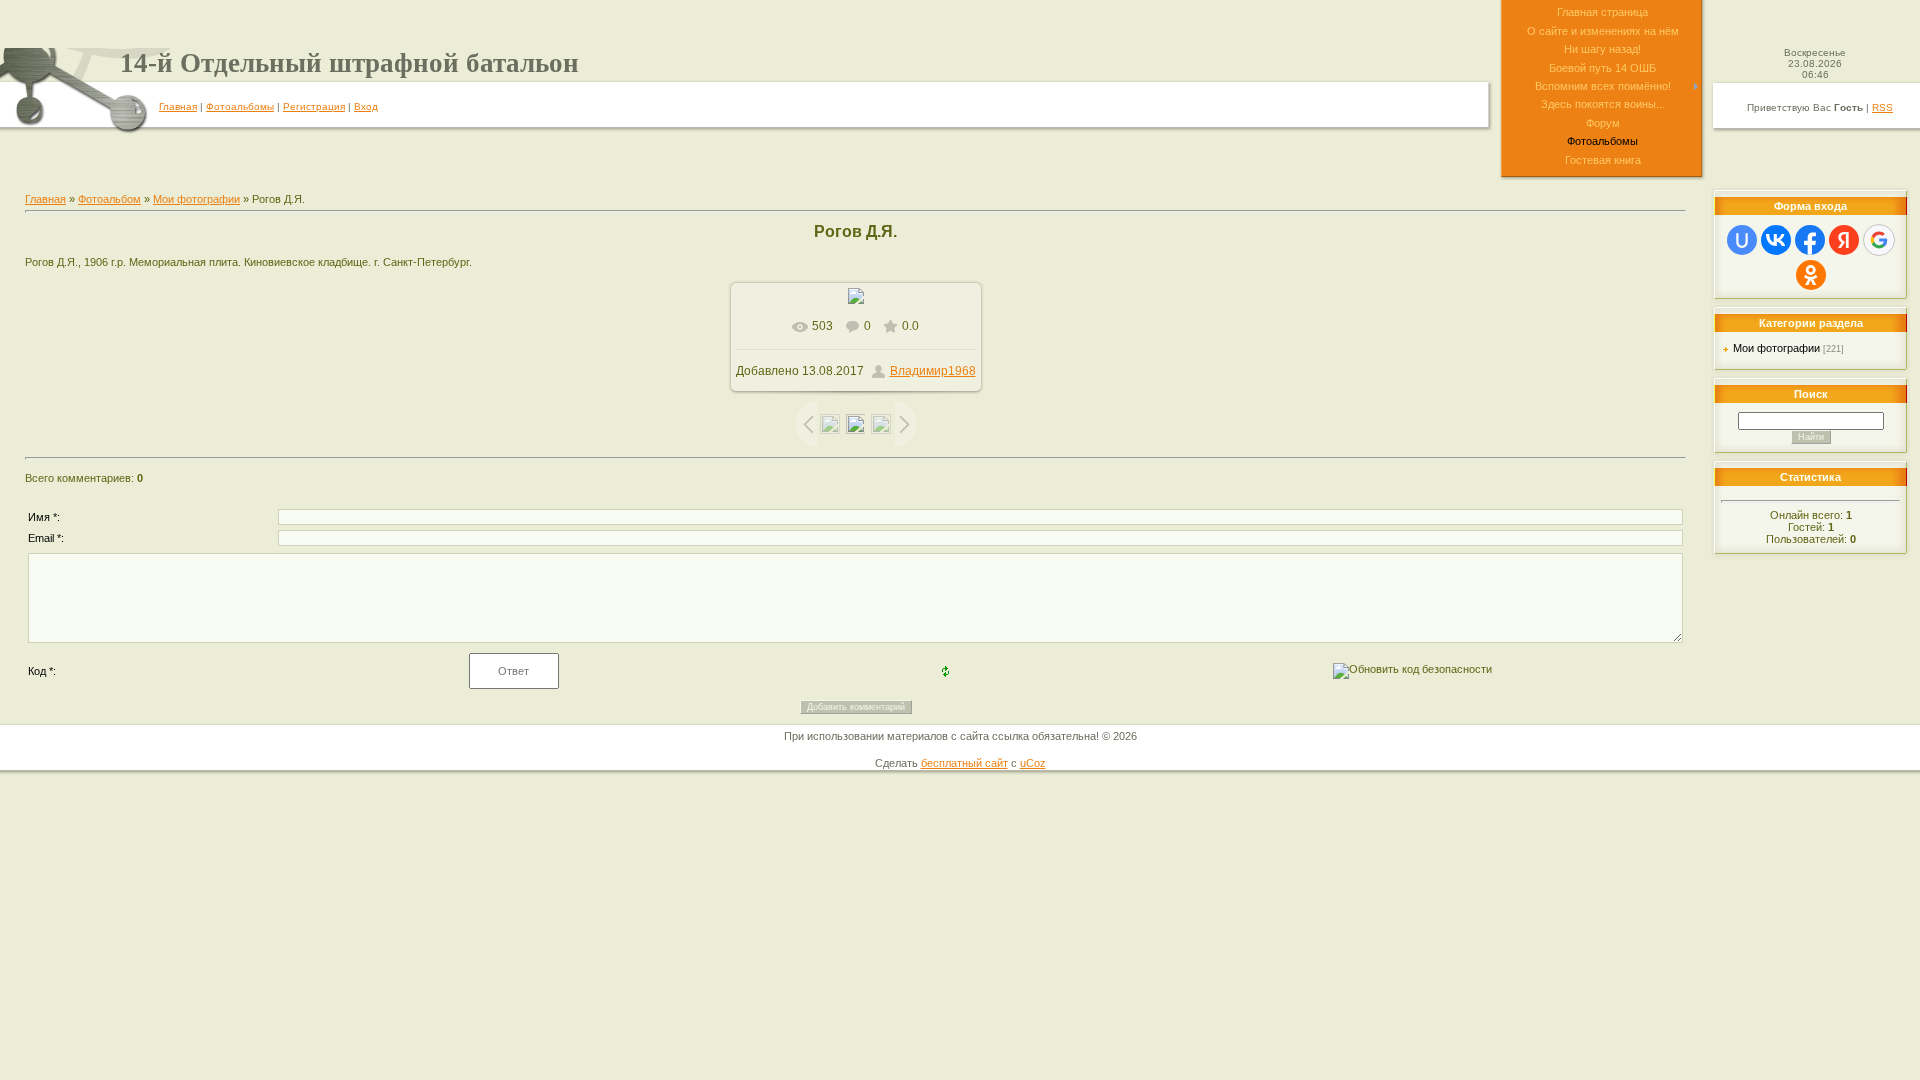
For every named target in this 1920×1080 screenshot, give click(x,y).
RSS (1882, 107)
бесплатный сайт (964, 763)
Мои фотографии (196, 199)
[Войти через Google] (1879, 240)
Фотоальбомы (240, 106)
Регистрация (314, 106)
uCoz (1033, 763)
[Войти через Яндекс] (1844, 240)
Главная (178, 106)
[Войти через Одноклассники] (1811, 275)
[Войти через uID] (1742, 240)
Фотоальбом (109, 199)
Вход (366, 106)
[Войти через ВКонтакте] (1776, 240)
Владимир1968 (933, 371)
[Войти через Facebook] (1810, 240)
